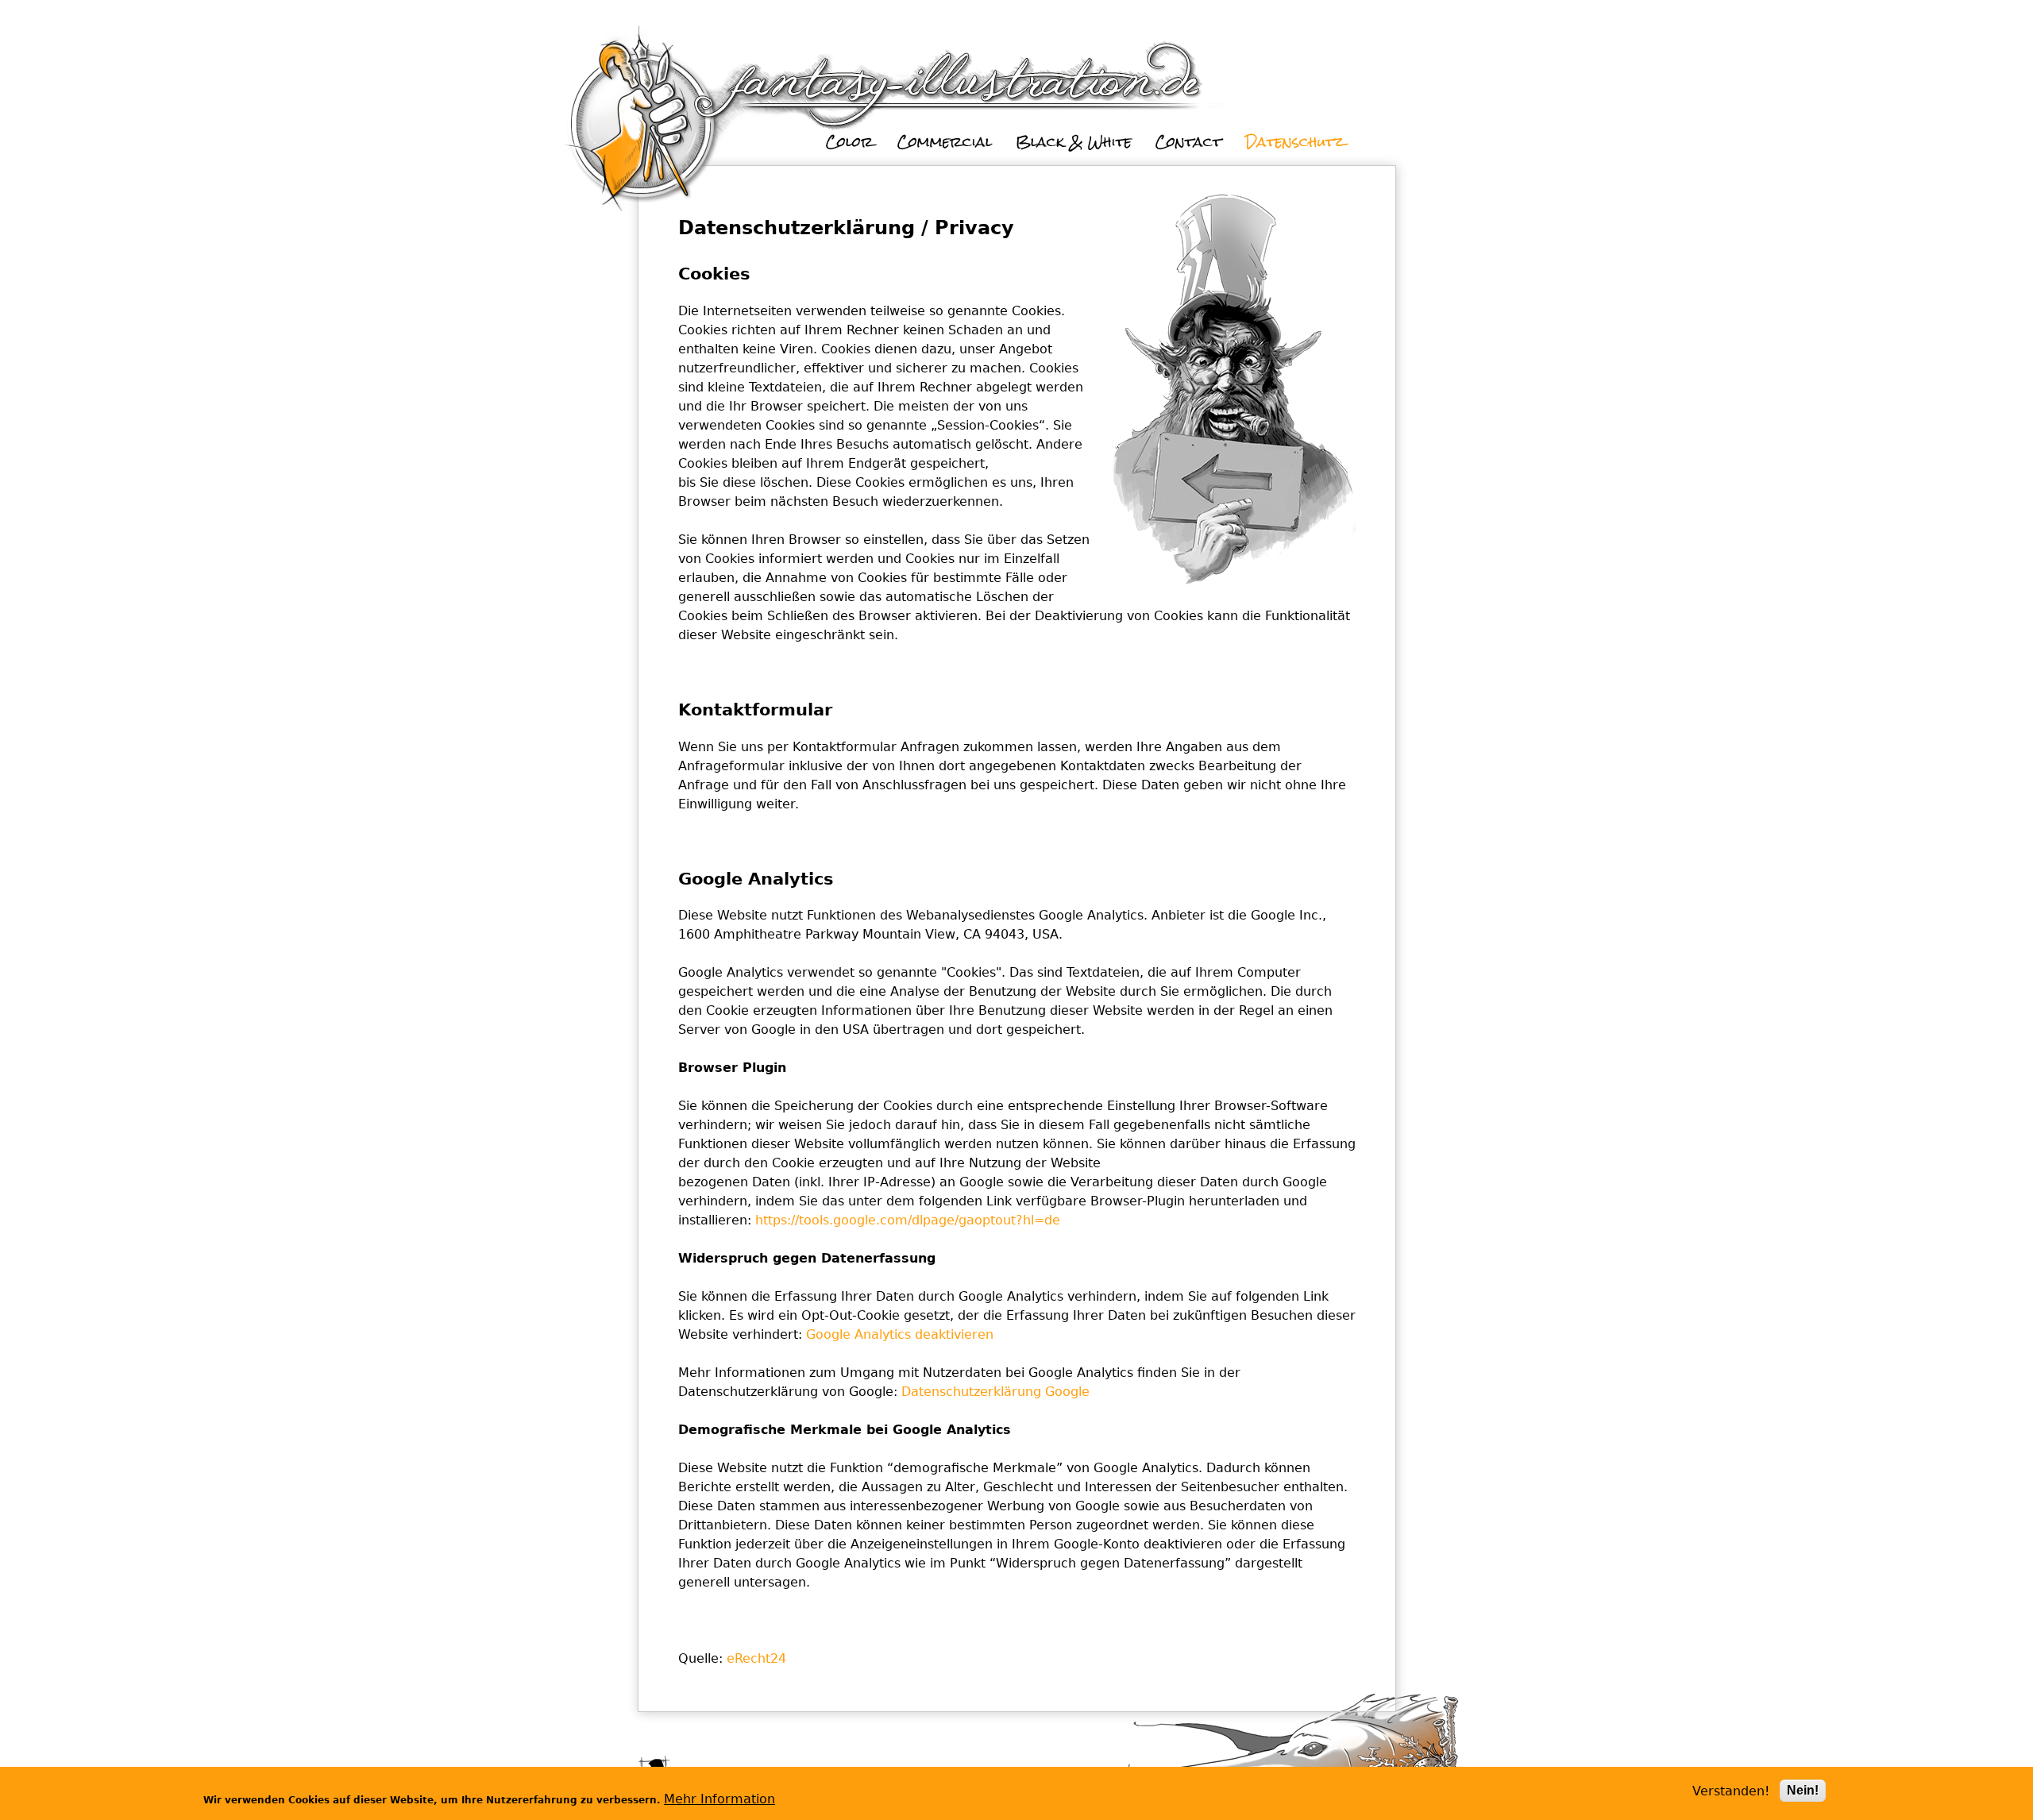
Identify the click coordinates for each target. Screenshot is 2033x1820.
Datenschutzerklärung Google (995, 1392)
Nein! (1803, 1790)
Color (850, 142)
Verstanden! (1731, 1791)
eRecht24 (756, 1658)
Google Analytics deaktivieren (900, 1334)
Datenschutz (1295, 142)
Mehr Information (719, 1799)
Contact (1188, 142)
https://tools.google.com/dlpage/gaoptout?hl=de (908, 1220)
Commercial (945, 142)
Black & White (1074, 142)
